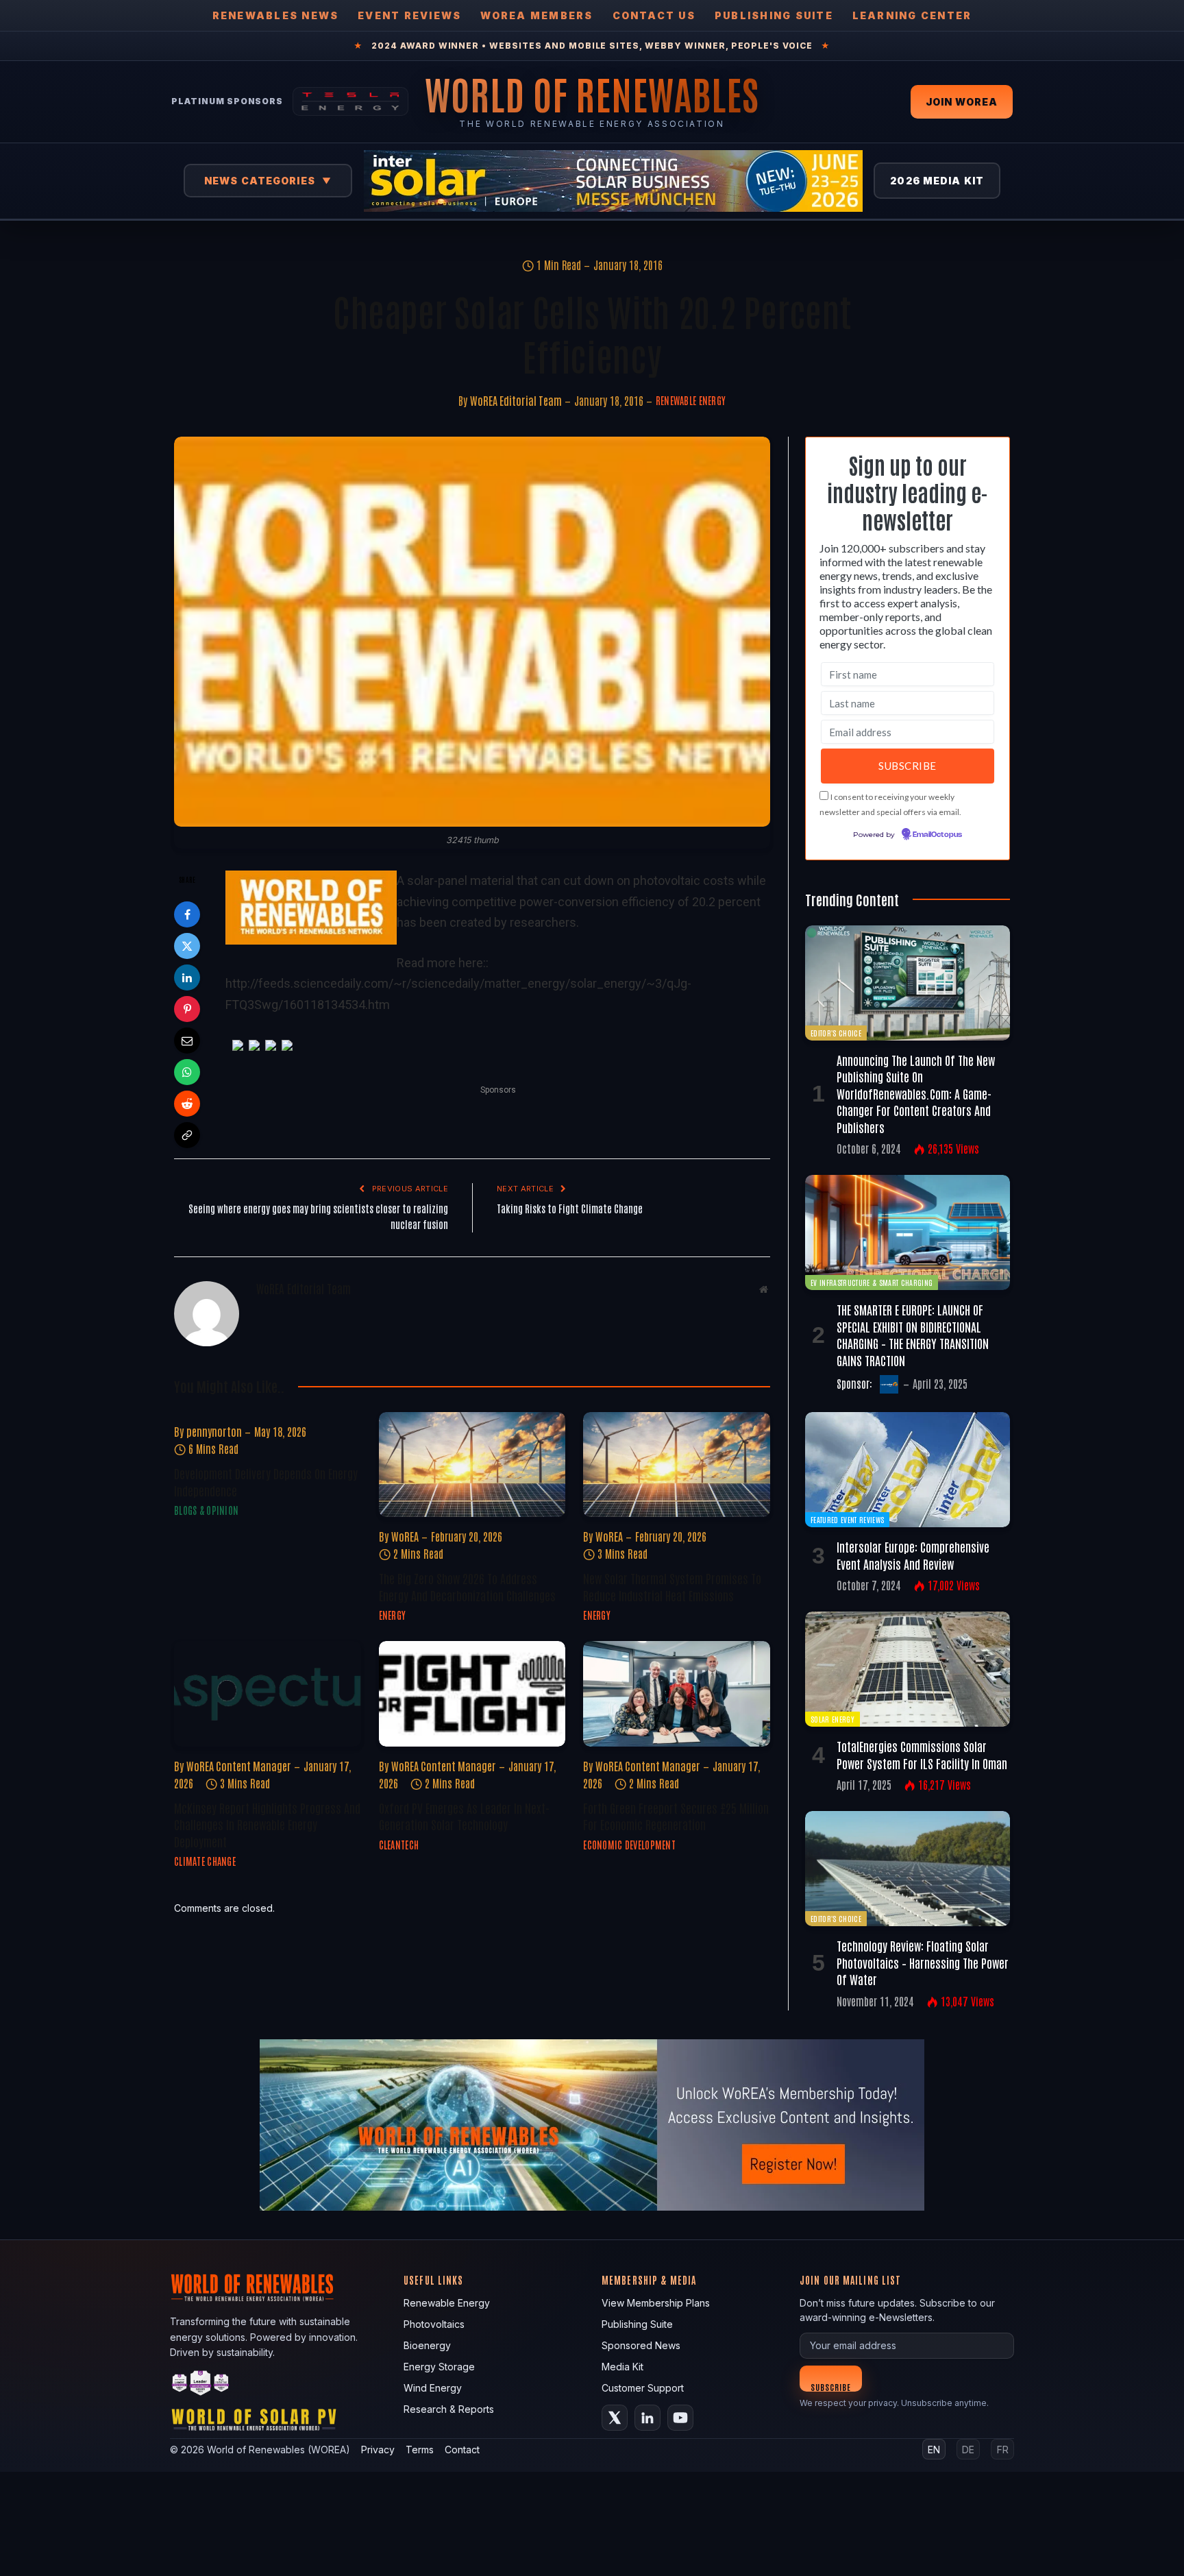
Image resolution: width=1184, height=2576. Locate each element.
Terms (420, 2450)
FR (1003, 2450)
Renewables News (276, 15)
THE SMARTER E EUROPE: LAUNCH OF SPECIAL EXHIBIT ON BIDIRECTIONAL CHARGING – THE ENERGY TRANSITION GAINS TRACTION (913, 1334)
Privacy (378, 2450)
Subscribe (831, 2386)
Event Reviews (409, 15)
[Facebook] (187, 914)
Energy (393, 1615)
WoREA (405, 1536)
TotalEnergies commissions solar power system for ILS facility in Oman (922, 1754)
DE (968, 2450)
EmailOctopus (937, 835)
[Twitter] (187, 946)
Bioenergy (427, 2345)
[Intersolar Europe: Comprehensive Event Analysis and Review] (908, 1470)
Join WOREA (962, 102)
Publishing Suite (774, 15)
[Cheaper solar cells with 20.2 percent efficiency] (472, 632)
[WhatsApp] (187, 1072)
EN (934, 2450)
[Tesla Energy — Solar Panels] (350, 101)
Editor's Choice (836, 1033)
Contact (462, 2450)
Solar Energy (832, 1719)
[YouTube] (680, 2418)
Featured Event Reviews (847, 1519)
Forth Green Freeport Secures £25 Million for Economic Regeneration (676, 1816)
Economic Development (629, 1845)
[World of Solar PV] (254, 2423)
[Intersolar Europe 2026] (613, 181)
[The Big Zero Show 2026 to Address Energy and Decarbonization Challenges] (472, 1465)
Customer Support (643, 2388)
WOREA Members (536, 15)
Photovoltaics (434, 2324)
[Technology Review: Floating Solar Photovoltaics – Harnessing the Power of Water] (908, 1869)
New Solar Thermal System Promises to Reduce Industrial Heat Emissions (672, 1586)
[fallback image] (592, 2125)
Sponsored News (641, 2345)
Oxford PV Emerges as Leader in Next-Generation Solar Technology (464, 1816)
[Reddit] (187, 1104)
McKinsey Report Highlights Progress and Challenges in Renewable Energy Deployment (267, 1824)
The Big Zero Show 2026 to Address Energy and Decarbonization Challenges (467, 1586)
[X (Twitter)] (615, 2418)
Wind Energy (433, 2388)
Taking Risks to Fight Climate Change (570, 1208)
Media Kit (622, 2367)
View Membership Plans (656, 2303)
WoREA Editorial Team (516, 400)
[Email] (187, 1041)
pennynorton (214, 1431)
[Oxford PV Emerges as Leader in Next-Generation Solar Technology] (472, 1693)
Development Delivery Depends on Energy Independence (266, 1481)
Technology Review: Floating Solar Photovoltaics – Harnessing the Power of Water (923, 1962)
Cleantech (399, 1845)
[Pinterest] (187, 1009)
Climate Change (205, 1861)
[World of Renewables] (201, 2385)
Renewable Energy (691, 400)
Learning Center (912, 15)
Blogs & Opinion (206, 1510)
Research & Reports (449, 2409)
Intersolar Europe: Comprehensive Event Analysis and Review (913, 1555)
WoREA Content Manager (239, 1766)
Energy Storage (439, 2367)
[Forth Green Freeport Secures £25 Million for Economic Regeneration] (677, 1693)
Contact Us (654, 15)
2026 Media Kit (937, 181)
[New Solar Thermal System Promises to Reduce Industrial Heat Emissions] (677, 1465)
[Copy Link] (187, 1135)
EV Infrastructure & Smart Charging (872, 1282)
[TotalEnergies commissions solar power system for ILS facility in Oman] (908, 1669)
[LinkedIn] (187, 977)
